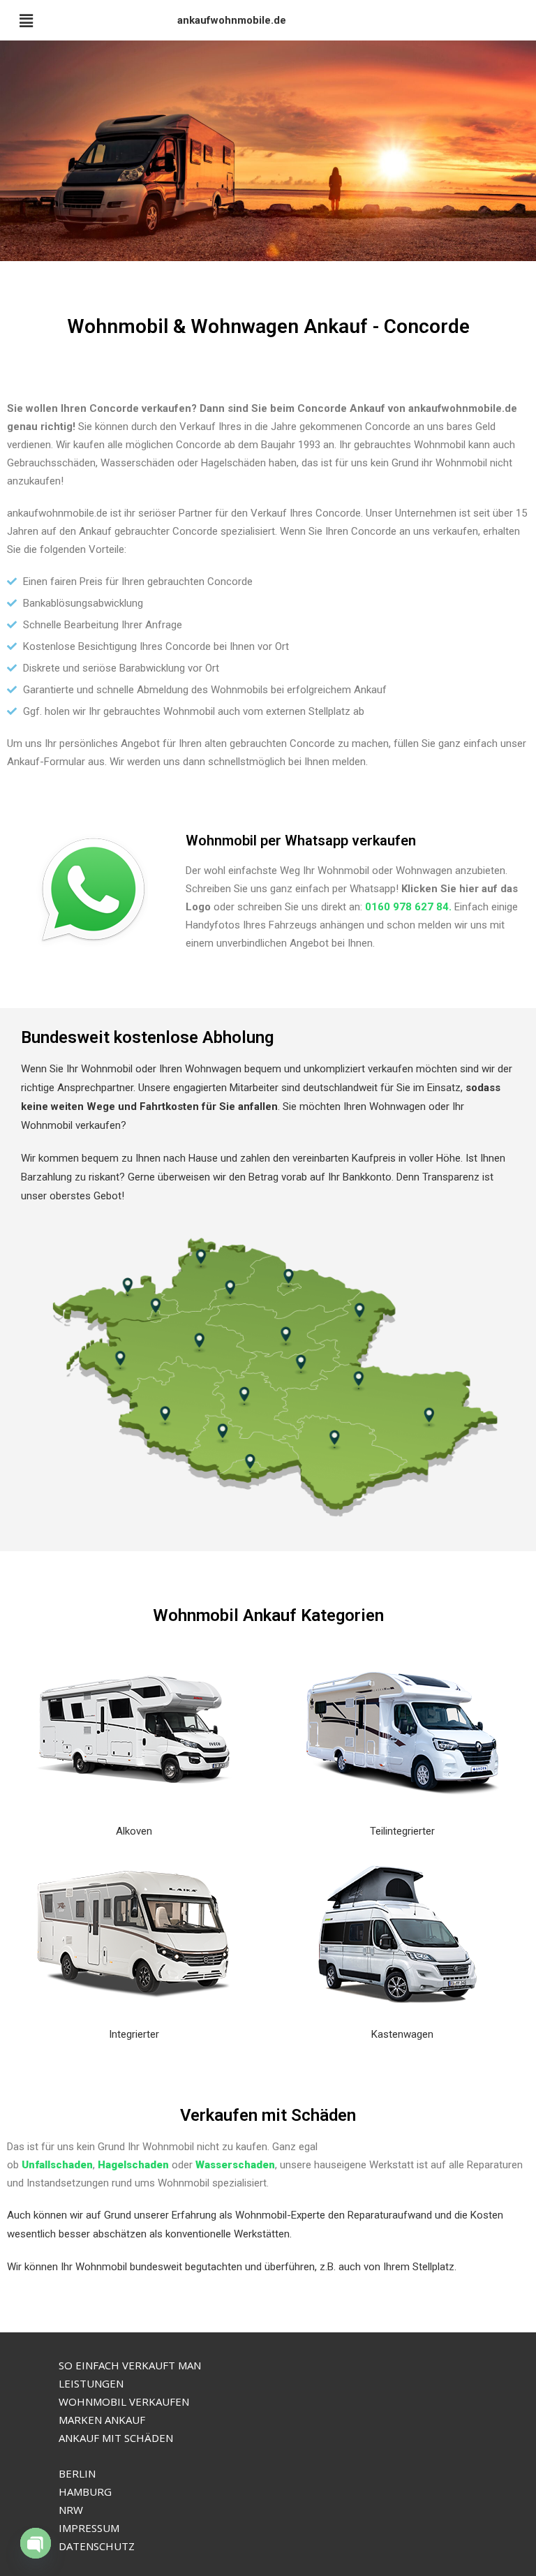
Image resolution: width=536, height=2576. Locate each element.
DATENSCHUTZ (97, 2546)
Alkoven (134, 1831)
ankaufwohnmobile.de (232, 20)
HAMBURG (85, 2492)
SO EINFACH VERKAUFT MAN (130, 2365)
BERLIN (77, 2473)
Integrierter (134, 2034)
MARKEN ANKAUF (102, 2420)
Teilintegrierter (402, 1831)
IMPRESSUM (89, 2528)
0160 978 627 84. (408, 907)
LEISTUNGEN (91, 2383)
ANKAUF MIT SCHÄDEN (116, 2438)
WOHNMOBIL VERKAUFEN (124, 2401)
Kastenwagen (402, 2034)
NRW (71, 2510)
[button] (26, 20)
